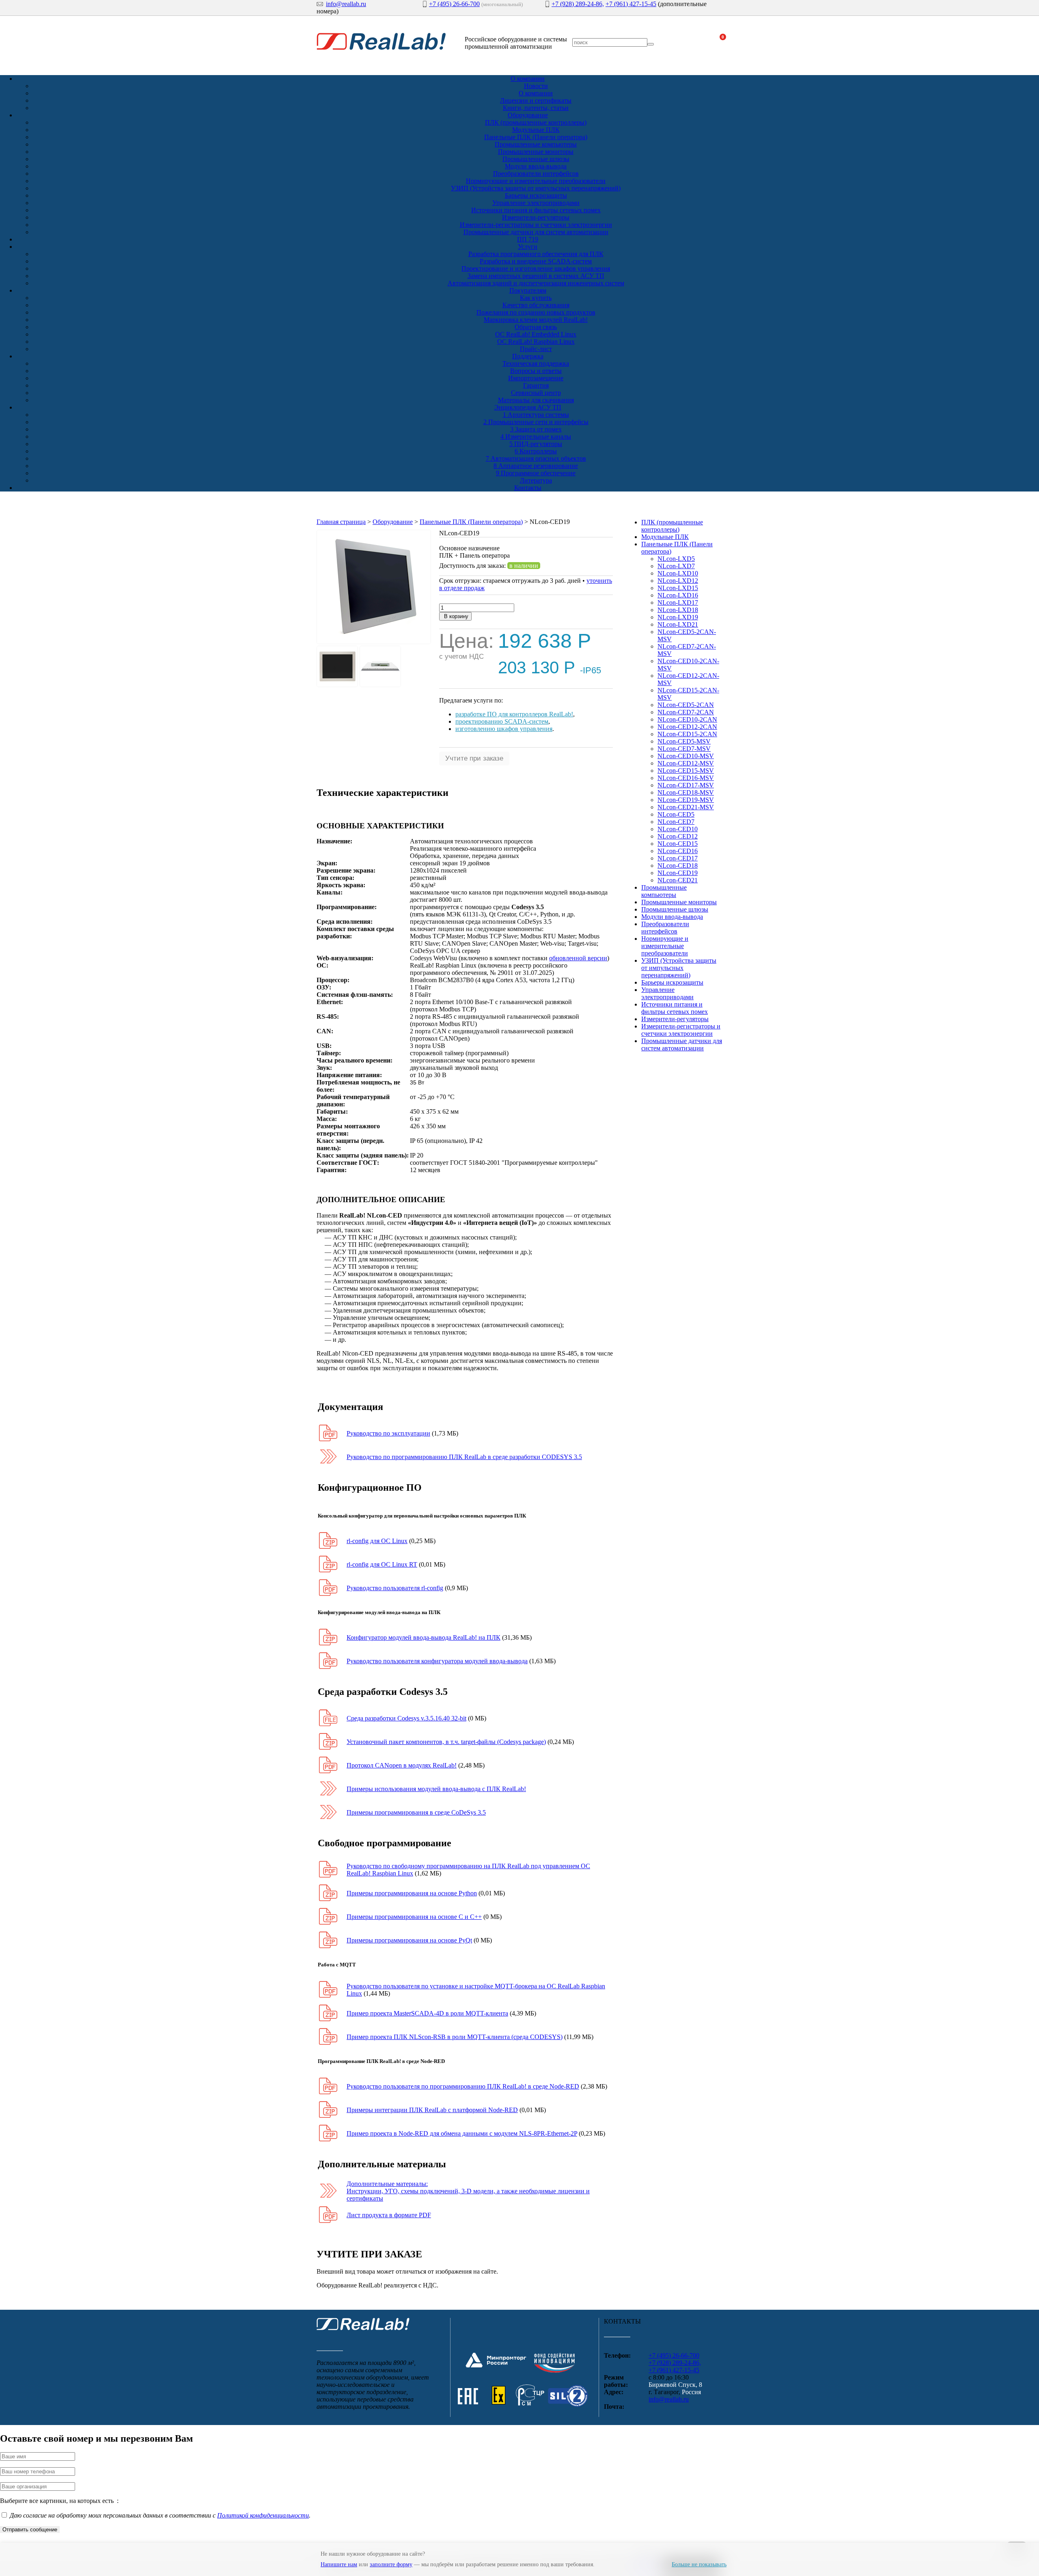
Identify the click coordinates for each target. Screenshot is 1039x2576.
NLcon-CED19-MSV (686, 800)
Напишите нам (339, 2564)
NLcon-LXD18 (678, 610)
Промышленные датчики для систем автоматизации (536, 232)
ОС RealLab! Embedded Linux (536, 334)
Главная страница (341, 522)
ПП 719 (528, 239)
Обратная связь (536, 327)
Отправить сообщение (30, 2530)
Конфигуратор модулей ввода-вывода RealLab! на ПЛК (424, 1637)
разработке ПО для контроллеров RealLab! (514, 714)
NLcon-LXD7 (676, 566)
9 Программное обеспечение (536, 473)
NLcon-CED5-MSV (684, 741)
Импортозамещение (536, 378)
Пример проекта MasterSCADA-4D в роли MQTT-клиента (427, 2013)
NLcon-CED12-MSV (686, 763)
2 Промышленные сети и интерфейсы (536, 422)
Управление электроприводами (536, 203)
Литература (536, 480)
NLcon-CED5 (676, 814)
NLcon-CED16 (678, 851)
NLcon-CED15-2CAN (687, 734)
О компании (528, 79)
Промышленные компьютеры (536, 144)
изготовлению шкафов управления (504, 729)
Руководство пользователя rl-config (395, 1588)
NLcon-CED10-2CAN (687, 719)
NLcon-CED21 (678, 880)
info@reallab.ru (346, 4)
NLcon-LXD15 (678, 588)
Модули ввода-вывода (536, 166)
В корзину (455, 616)
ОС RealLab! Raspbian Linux (536, 342)
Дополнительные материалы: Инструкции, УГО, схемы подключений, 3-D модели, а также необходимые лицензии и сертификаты (468, 2191)
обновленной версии (578, 958)
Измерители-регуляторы (536, 217)
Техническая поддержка (536, 363)
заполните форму (391, 2564)
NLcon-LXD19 (678, 617)
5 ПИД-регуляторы (536, 444)
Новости (536, 86)
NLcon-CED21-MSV (686, 807)
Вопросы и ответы (536, 371)
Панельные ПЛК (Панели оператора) (536, 137)
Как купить (536, 298)
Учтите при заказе (474, 758)
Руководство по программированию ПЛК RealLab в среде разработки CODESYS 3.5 (464, 1457)
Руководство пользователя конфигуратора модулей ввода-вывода (437, 1661)
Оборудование (528, 115)
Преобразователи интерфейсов (536, 174)
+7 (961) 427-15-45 (631, 4)
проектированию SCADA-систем (502, 721)
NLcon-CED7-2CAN (686, 712)
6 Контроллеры (536, 451)
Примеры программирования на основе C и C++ (414, 1917)
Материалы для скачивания (536, 400)
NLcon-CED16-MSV (686, 778)
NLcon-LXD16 (678, 595)
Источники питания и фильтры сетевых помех (536, 210)
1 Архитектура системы (536, 415)
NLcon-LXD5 (676, 559)
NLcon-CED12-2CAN (687, 727)
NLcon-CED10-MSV (686, 756)
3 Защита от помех (536, 429)
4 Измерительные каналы (536, 437)
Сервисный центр (536, 393)
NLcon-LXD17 (678, 603)
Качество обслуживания (536, 305)
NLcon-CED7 (676, 822)
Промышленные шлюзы (536, 159)
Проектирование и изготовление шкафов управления (536, 268)
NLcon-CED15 (678, 844)
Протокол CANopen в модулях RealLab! (402, 1765)
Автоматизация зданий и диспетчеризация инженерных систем (536, 283)
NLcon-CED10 (678, 829)
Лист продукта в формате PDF (389, 2215)
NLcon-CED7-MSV (684, 749)
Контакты (528, 488)
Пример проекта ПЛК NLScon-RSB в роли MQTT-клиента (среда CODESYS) (455, 2037)
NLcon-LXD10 (678, 573)
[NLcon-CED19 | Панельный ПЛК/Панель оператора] (374, 642)
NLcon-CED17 (678, 858)
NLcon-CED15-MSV (686, 771)
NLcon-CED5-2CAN (686, 705)
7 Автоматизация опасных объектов (536, 458)
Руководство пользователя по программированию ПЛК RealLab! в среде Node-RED (463, 2086)
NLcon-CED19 (678, 873)
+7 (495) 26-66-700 (454, 4)
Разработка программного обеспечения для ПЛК (536, 254)
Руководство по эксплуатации (388, 1433)
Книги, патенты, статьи (536, 108)
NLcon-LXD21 (678, 624)
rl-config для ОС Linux (377, 1541)
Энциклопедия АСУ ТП (528, 407)
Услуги (528, 247)
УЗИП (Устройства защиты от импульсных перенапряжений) (536, 188)
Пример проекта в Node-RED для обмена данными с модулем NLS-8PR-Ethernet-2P (462, 2133)
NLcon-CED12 (678, 836)
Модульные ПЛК (536, 130)
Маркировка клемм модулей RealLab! (536, 320)
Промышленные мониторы (536, 152)
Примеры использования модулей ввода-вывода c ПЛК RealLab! (436, 1789)
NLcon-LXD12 (678, 581)
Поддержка (528, 356)
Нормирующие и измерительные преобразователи (536, 181)
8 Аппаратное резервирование (536, 466)
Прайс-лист (536, 349)
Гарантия (536, 385)
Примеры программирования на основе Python (412, 1893)
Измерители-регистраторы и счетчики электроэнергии (536, 225)
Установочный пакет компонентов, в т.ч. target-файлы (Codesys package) (446, 1742)
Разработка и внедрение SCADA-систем (536, 261)
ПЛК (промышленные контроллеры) (536, 122)
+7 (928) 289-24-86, (578, 4)
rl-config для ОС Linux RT (382, 1564)
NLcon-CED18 (678, 865)
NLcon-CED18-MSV (686, 792)
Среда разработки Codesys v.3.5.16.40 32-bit (406, 1718)
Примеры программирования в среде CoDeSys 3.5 (416, 1812)
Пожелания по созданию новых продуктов (536, 312)
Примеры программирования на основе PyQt (409, 1940)
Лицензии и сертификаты (536, 100)
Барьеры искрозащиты (536, 195)
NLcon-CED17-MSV (686, 785)
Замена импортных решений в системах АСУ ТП (536, 276)
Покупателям (528, 290)
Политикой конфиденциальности (263, 2515)
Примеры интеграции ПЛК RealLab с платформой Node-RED (432, 2110)
